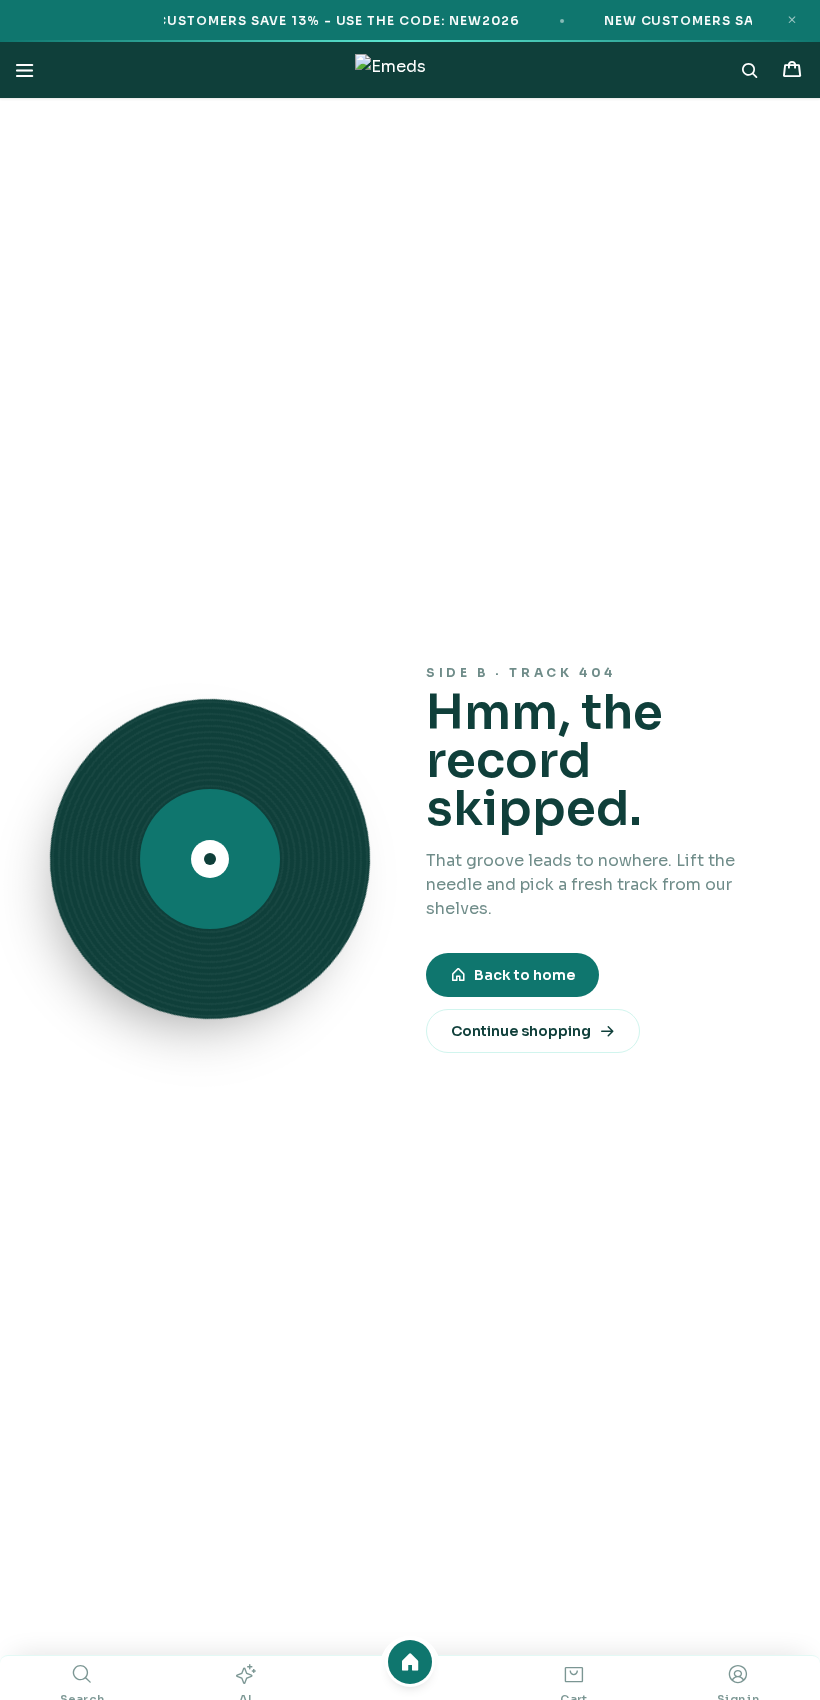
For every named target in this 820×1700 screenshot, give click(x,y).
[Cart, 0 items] (792, 70)
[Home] (410, 1662)
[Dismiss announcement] (792, 20)
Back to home (524, 975)
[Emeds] (390, 70)
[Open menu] (24, 70)
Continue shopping (521, 1031)
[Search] (750, 70)
